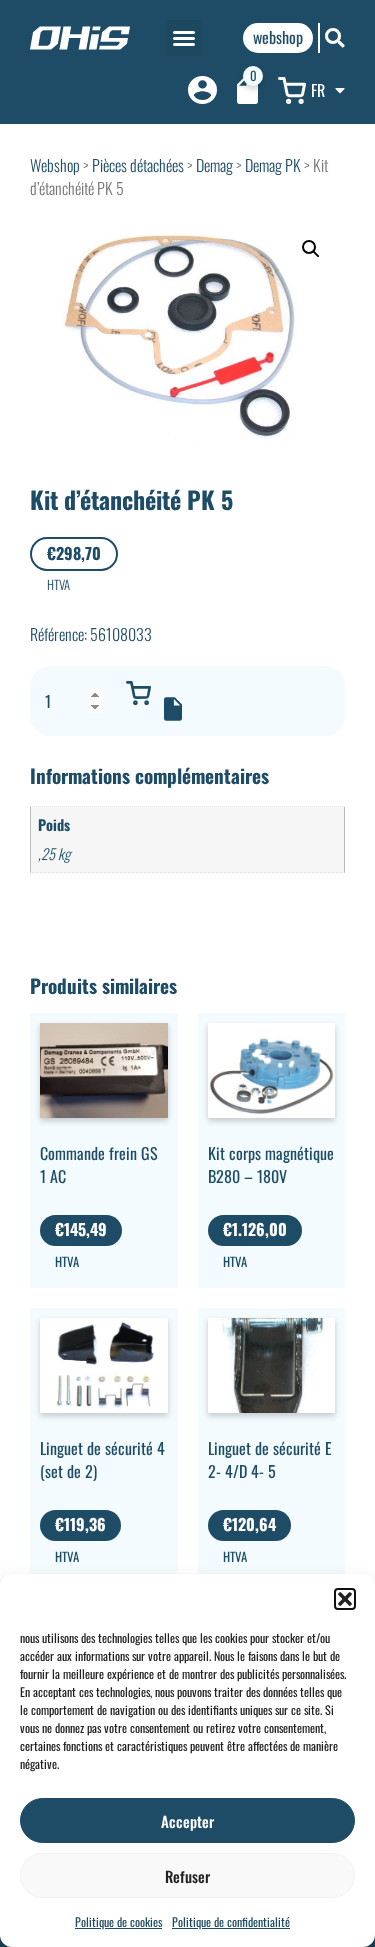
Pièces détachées (138, 165)
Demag (214, 165)
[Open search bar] (335, 37)
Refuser (187, 1876)
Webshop (55, 165)
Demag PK (273, 165)
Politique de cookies (118, 1921)
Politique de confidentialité (231, 1921)
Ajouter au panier (138, 693)
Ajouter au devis (173, 709)
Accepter (187, 1821)
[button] (345, 1599)
